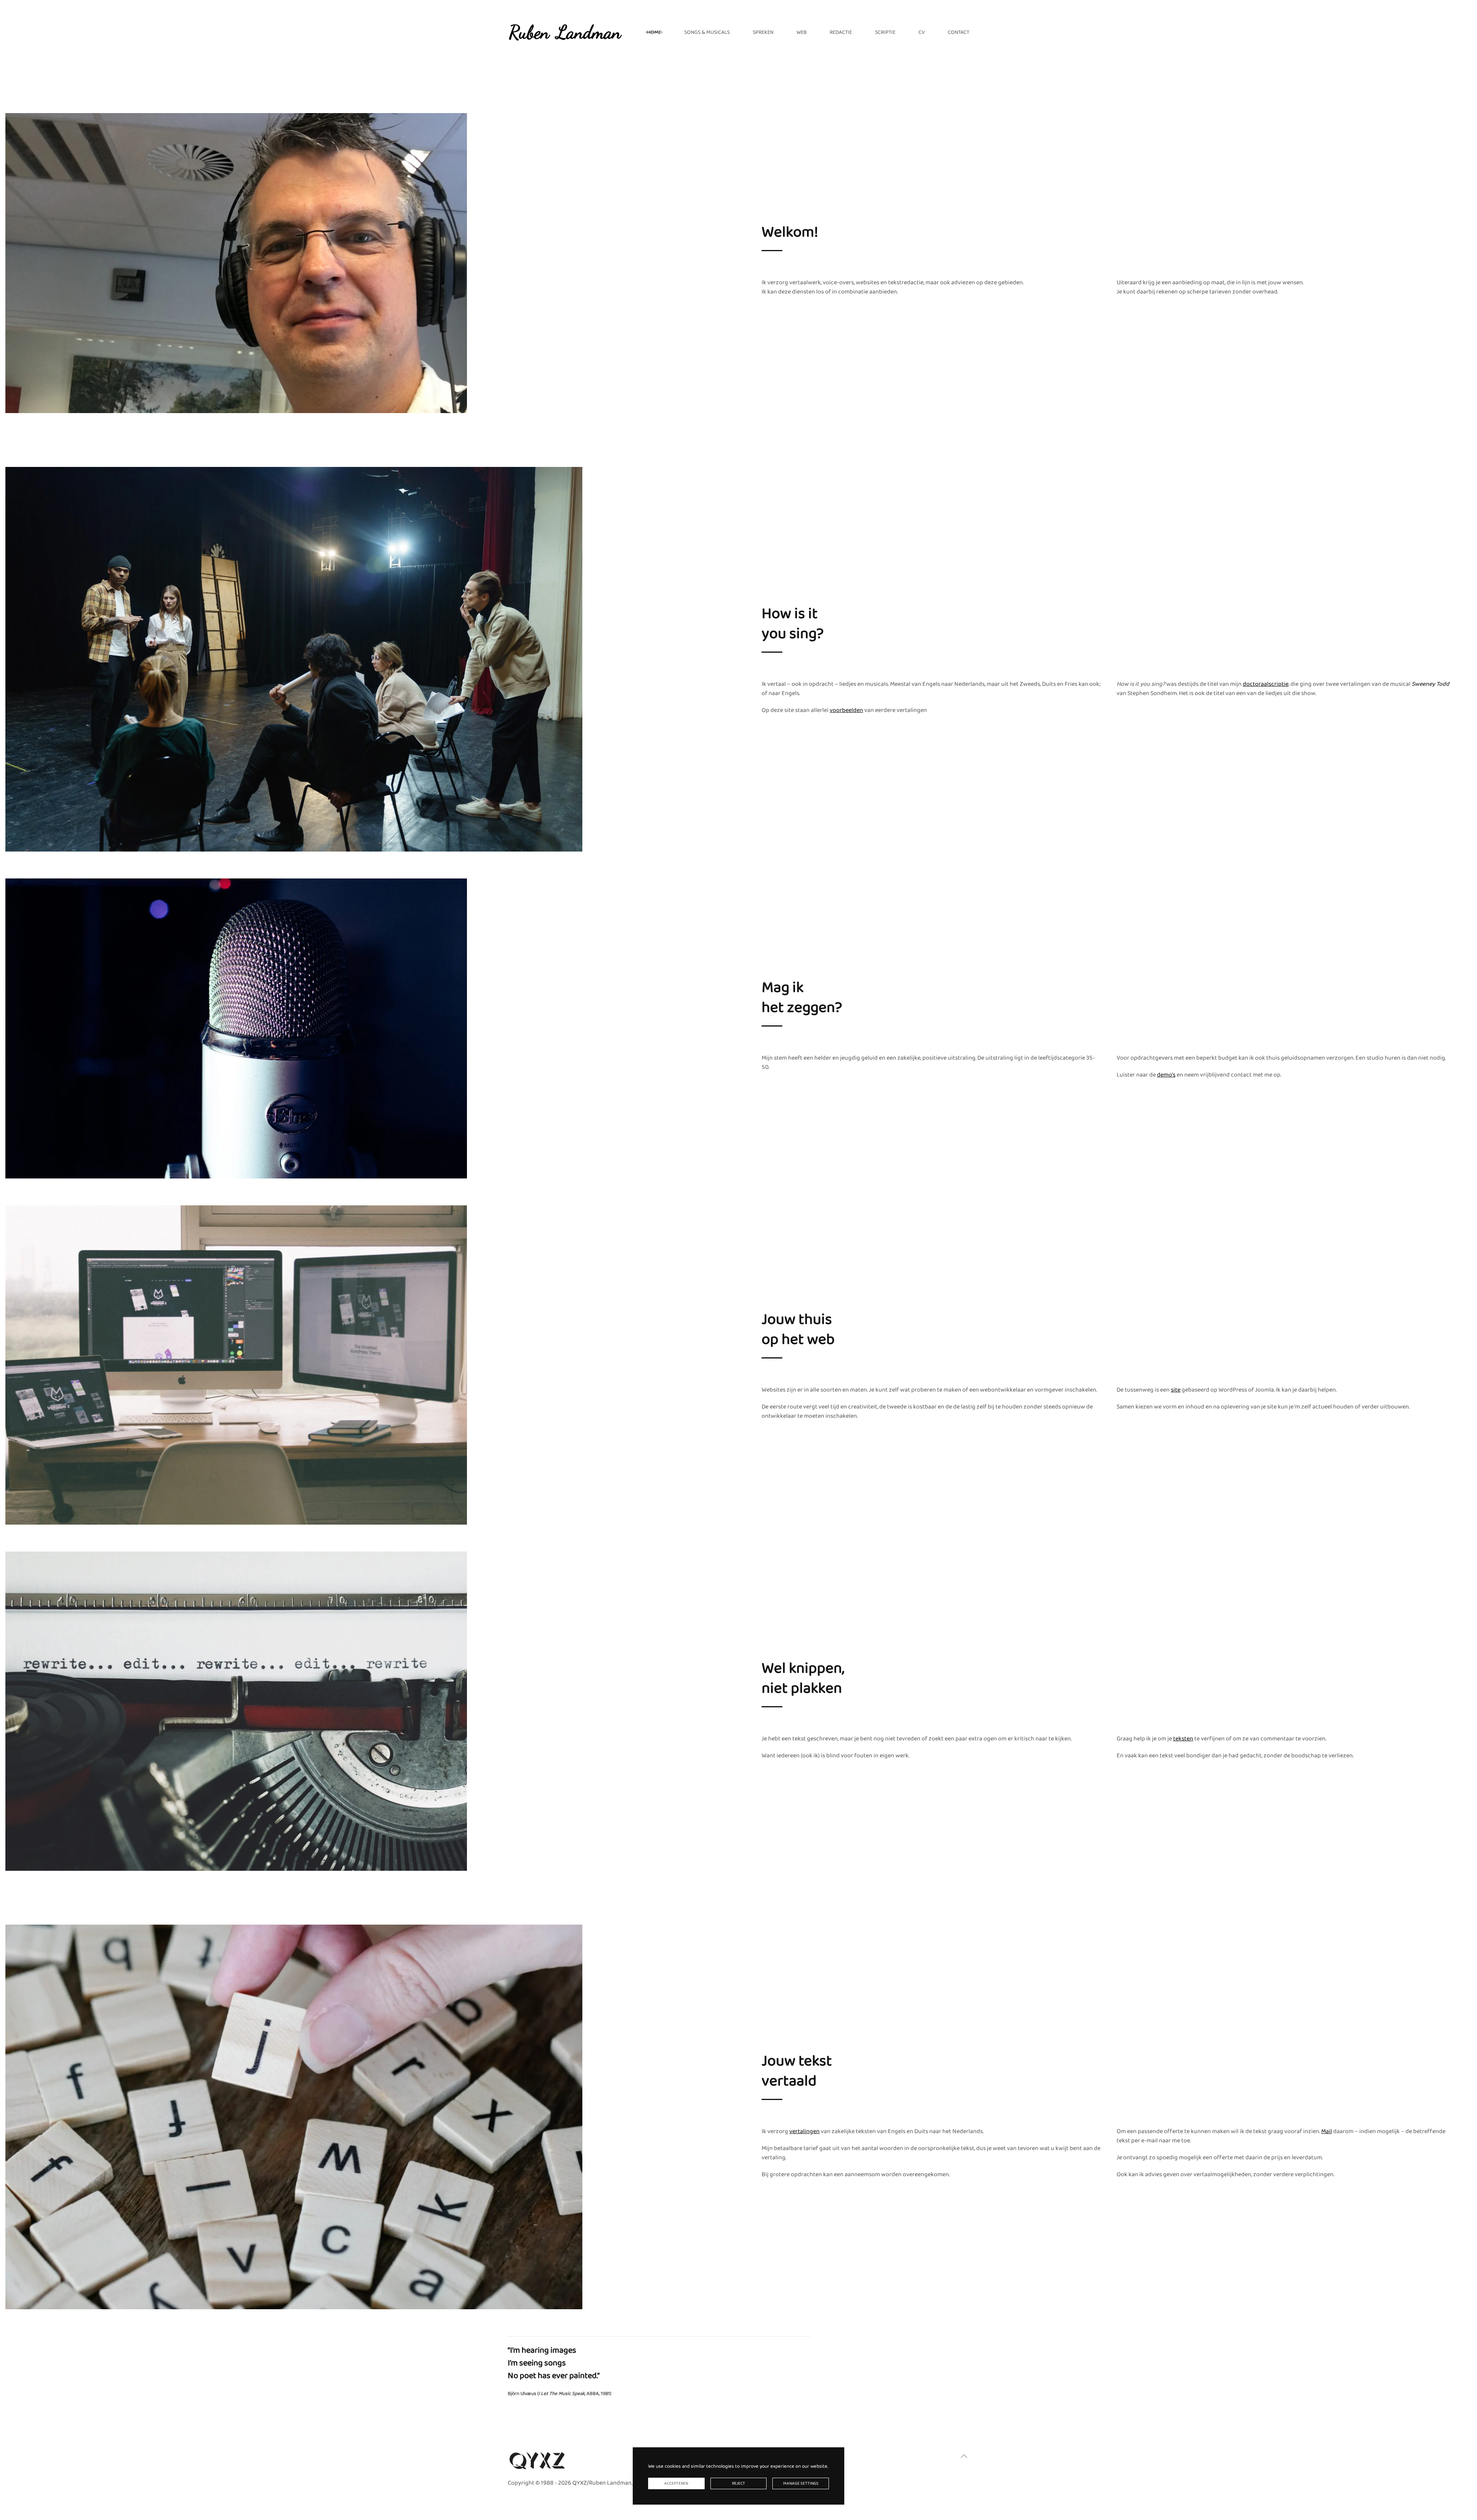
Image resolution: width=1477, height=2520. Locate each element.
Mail (1327, 2131)
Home (654, 32)
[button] (964, 2456)
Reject (738, 2483)
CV (922, 32)
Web (802, 32)
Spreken (763, 32)
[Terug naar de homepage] (565, 32)
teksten (1183, 1739)
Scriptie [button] (885, 32)
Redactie (841, 32)
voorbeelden (846, 710)
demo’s (1166, 1075)
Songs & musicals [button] (707, 32)
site (1176, 1390)
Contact (959, 32)
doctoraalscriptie (1266, 684)
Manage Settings (801, 2483)
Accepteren (676, 2483)
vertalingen (804, 2131)
